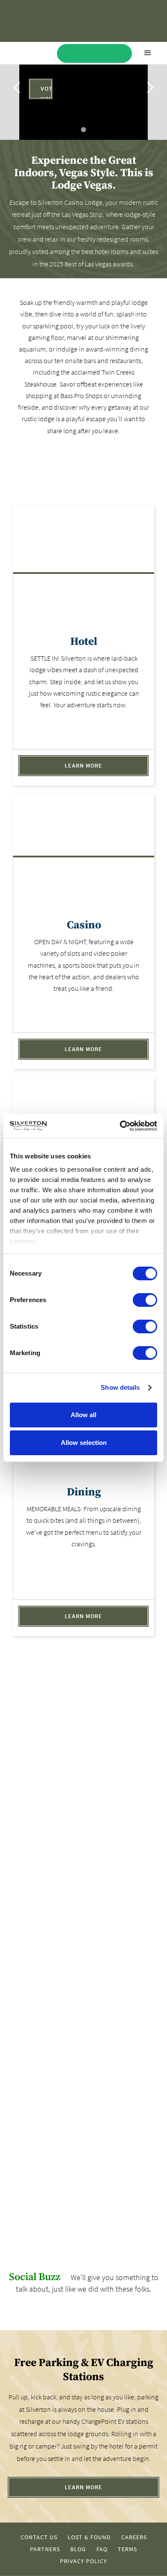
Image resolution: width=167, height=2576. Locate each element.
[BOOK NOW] (94, 53)
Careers (134, 2537)
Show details (120, 1387)
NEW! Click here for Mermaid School (21, 2149)
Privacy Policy (83, 2561)
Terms (127, 2549)
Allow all (83, 1415)
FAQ (102, 2549)
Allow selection (84, 1443)
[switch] (145, 1300)
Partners (45, 2549)
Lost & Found (89, 2537)
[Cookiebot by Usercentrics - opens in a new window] (120, 1126)
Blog (78, 2549)
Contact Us (39, 2537)
